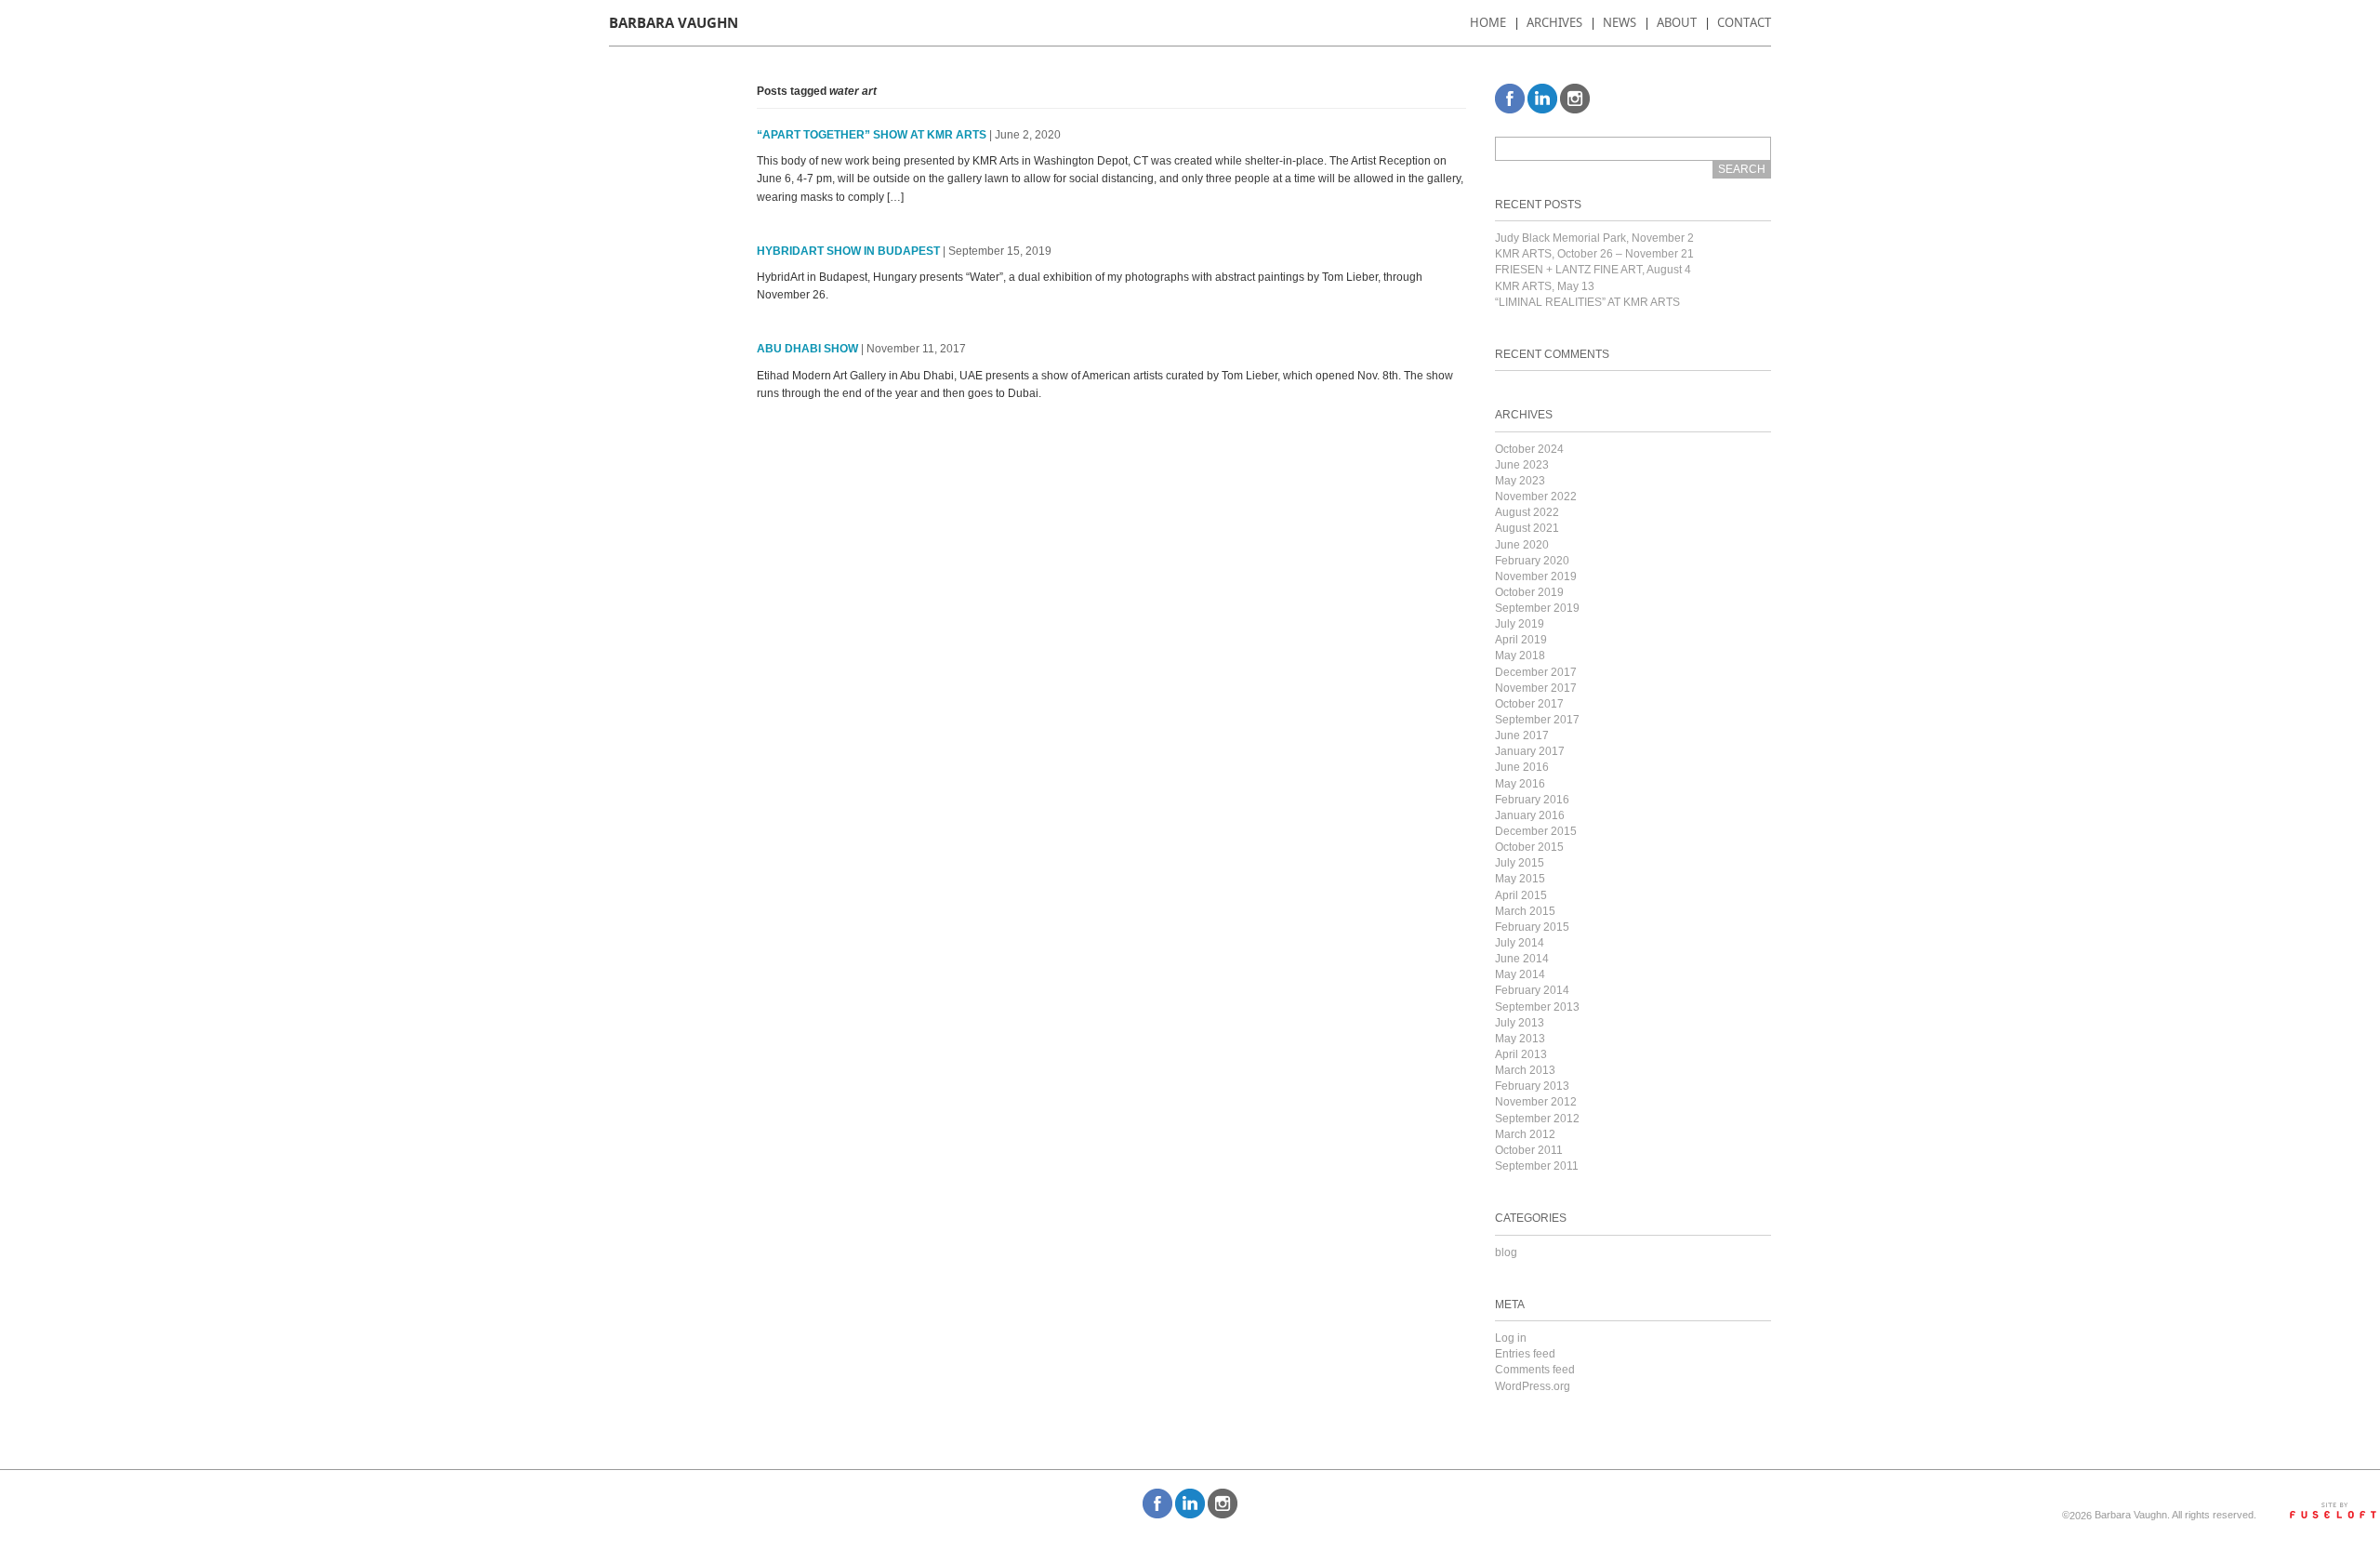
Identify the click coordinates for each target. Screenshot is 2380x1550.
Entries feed (1525, 1354)
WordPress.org (1533, 1386)
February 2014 (1532, 990)
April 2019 (1521, 640)
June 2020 (1522, 545)
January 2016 (1530, 815)
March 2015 (1525, 911)
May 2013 (1520, 1039)
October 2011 (1529, 1150)
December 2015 (1536, 831)
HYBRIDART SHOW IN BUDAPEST (848, 251)
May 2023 (1520, 481)
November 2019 (1536, 576)
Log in (1511, 1338)
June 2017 (1522, 735)
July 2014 (1520, 943)
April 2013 (1521, 1054)
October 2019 (1529, 592)
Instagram (1575, 99)
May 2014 (1520, 974)
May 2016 (1520, 784)
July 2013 (1520, 1023)
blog (1506, 1252)
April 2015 (1521, 895)
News (1620, 22)
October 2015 (1529, 847)
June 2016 (1522, 767)
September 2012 (1537, 1119)
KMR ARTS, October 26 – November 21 (1594, 254)
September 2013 (1537, 1007)
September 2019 (1537, 608)
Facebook (1510, 99)
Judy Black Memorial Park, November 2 (1594, 238)
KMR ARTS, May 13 (1545, 286)
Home (1488, 22)
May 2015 (1520, 879)
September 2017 (1537, 720)
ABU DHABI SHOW (807, 349)
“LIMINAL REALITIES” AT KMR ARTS (1587, 302)
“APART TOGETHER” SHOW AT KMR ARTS (872, 135)
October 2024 (1529, 449)
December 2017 (1536, 672)
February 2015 (1532, 927)
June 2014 (1522, 959)
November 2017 (1536, 688)
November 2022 (1536, 497)
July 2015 (1520, 863)
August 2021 (1527, 528)
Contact (1744, 22)
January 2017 (1530, 751)
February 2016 (1532, 800)
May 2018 (1520, 656)
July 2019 (1520, 624)
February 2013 (1532, 1086)
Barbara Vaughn (674, 23)
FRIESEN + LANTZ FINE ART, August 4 (1593, 270)
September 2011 (1537, 1166)
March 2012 (1525, 1134)
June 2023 (1522, 465)
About (1677, 22)
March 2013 (1525, 1070)
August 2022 (1527, 512)
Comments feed (1535, 1370)
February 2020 (1532, 561)
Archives (1554, 22)
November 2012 (1536, 1102)
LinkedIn (1542, 99)
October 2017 (1529, 704)
